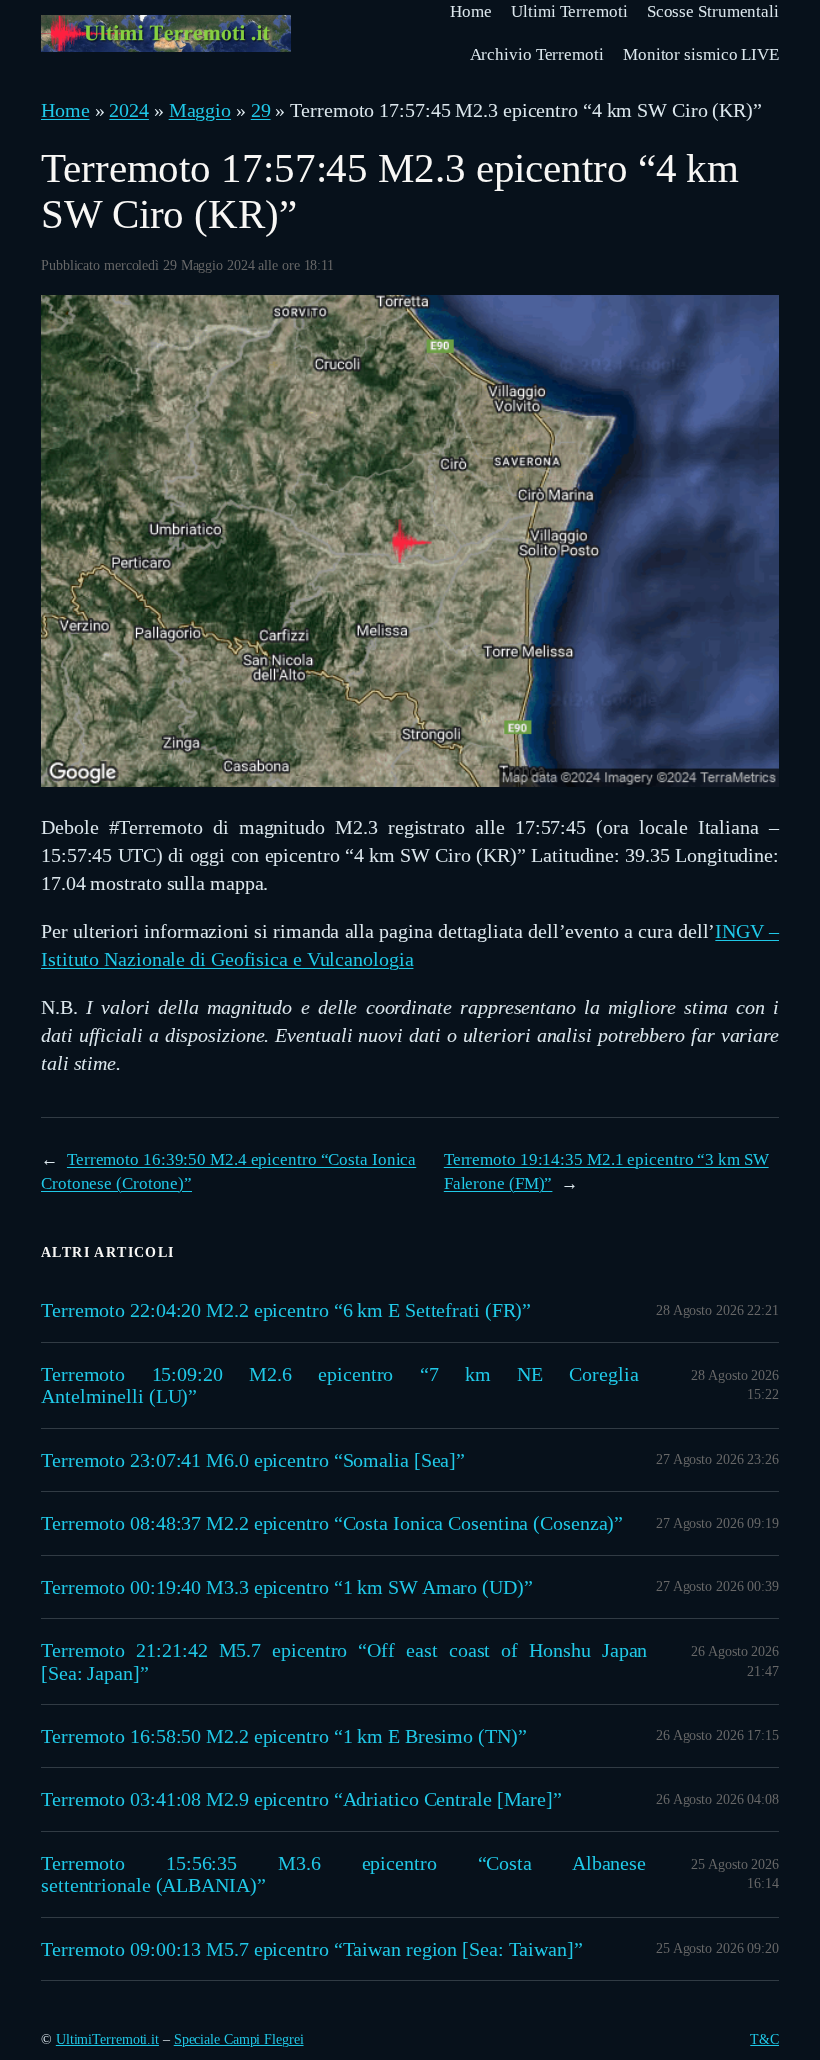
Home (65, 110)
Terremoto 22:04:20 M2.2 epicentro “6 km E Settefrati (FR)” (286, 1310)
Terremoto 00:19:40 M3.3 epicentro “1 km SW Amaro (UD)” (287, 1587)
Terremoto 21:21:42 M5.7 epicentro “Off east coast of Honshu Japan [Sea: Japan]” (344, 1661)
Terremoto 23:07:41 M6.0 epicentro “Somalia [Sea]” (253, 1460)
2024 (129, 110)
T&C (764, 2039)
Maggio (200, 110)
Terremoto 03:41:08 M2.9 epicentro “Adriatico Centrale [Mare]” (301, 1799)
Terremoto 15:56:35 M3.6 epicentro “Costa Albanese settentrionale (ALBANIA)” (343, 1874)
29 (261, 110)
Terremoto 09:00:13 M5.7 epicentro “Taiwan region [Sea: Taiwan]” (312, 1949)
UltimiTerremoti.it (107, 2039)
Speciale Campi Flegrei (239, 2039)
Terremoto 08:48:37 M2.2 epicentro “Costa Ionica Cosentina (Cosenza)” (332, 1523)
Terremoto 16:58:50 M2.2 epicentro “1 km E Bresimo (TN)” (284, 1736)
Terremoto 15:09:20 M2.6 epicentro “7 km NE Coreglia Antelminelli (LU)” (340, 1385)
